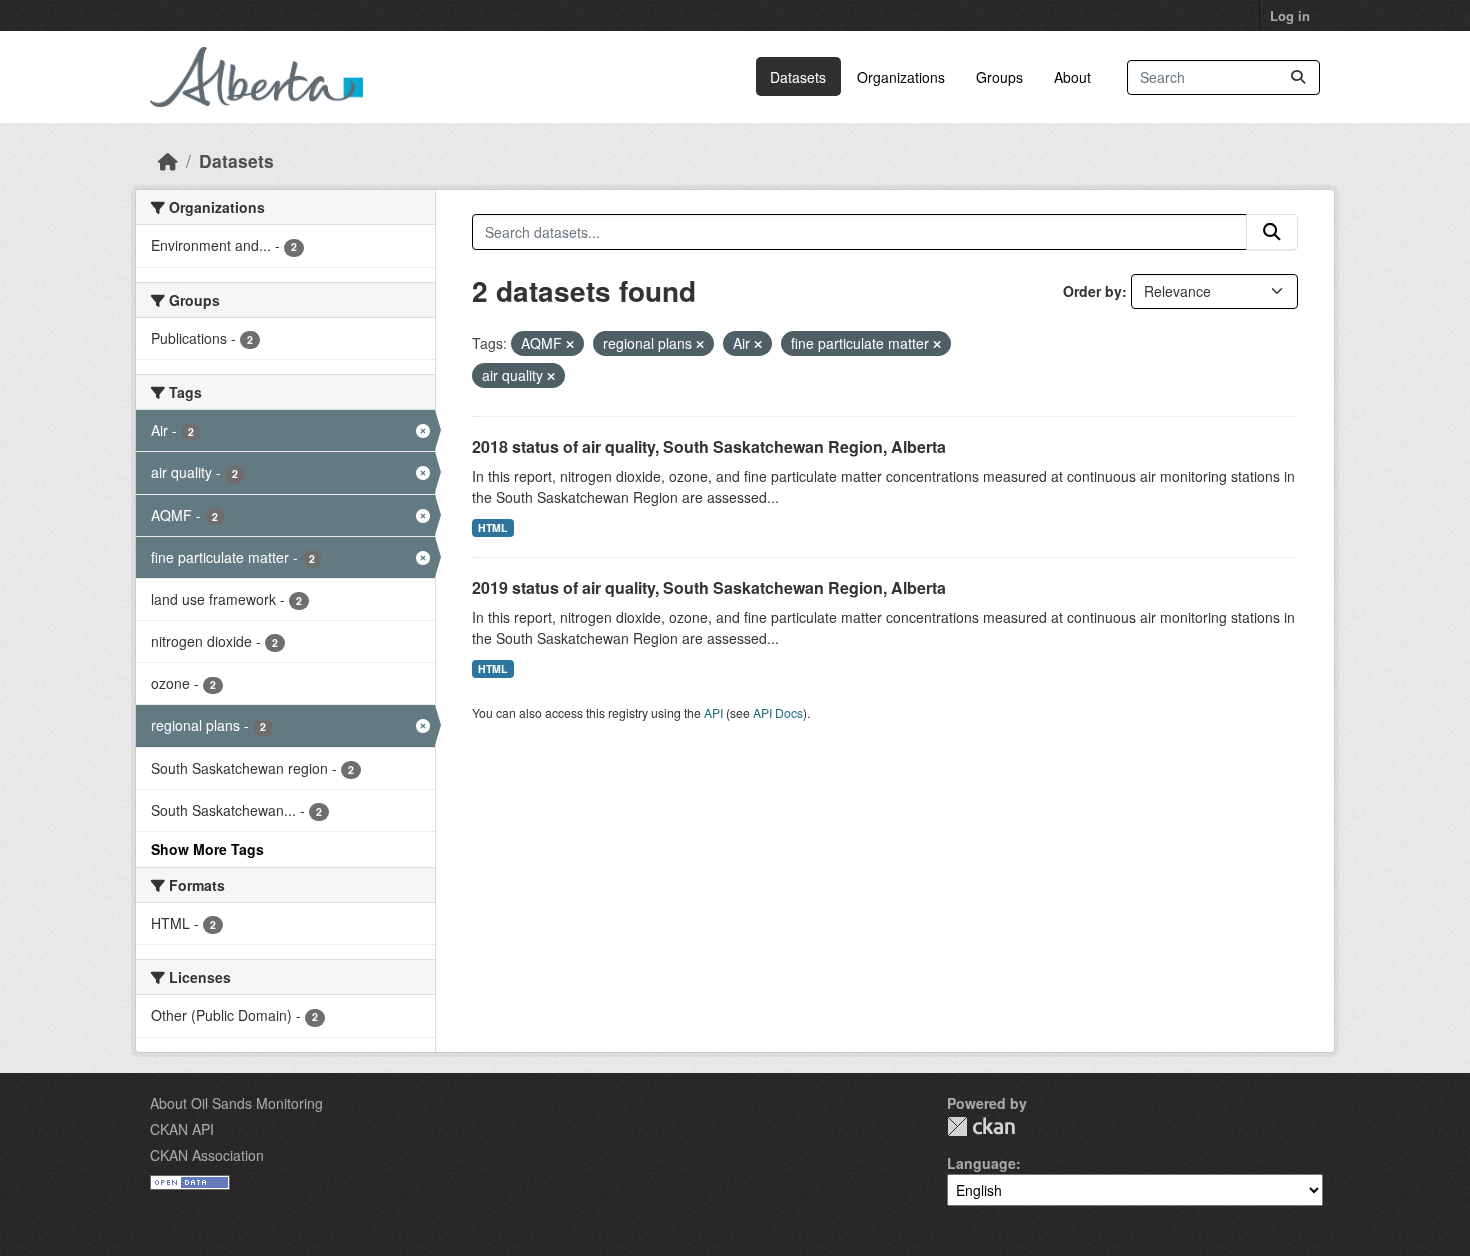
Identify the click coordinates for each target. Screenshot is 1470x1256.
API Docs (778, 712)
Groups (999, 77)
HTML (492, 527)
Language (981, 1163)
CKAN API (182, 1129)
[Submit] (1298, 77)
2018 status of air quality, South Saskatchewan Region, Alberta (709, 446)
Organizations (901, 77)
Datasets (798, 77)
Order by (1092, 291)
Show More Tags (207, 849)
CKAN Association (207, 1155)
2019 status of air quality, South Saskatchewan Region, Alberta (709, 587)
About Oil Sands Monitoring (236, 1103)
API (713, 712)
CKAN (981, 1126)
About (1072, 77)
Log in (1290, 15)
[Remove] (570, 344)
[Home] (168, 160)
